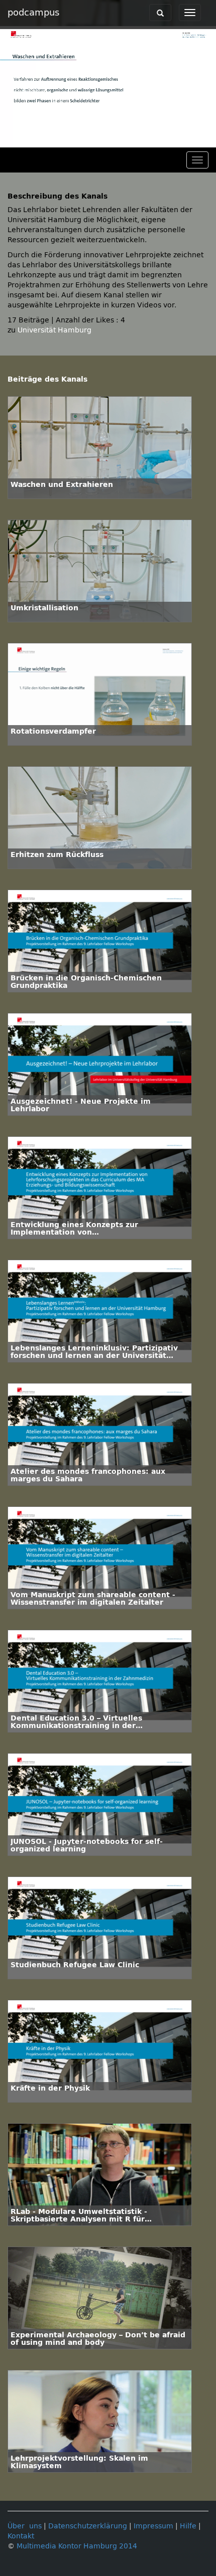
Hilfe (188, 2526)
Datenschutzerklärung (88, 2526)
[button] (10, 140)
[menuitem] (186, 140)
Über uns (25, 2526)
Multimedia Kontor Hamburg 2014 (77, 2546)
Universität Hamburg (55, 330)
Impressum (153, 2526)
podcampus (33, 13)
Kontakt (21, 2536)
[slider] (106, 140)
